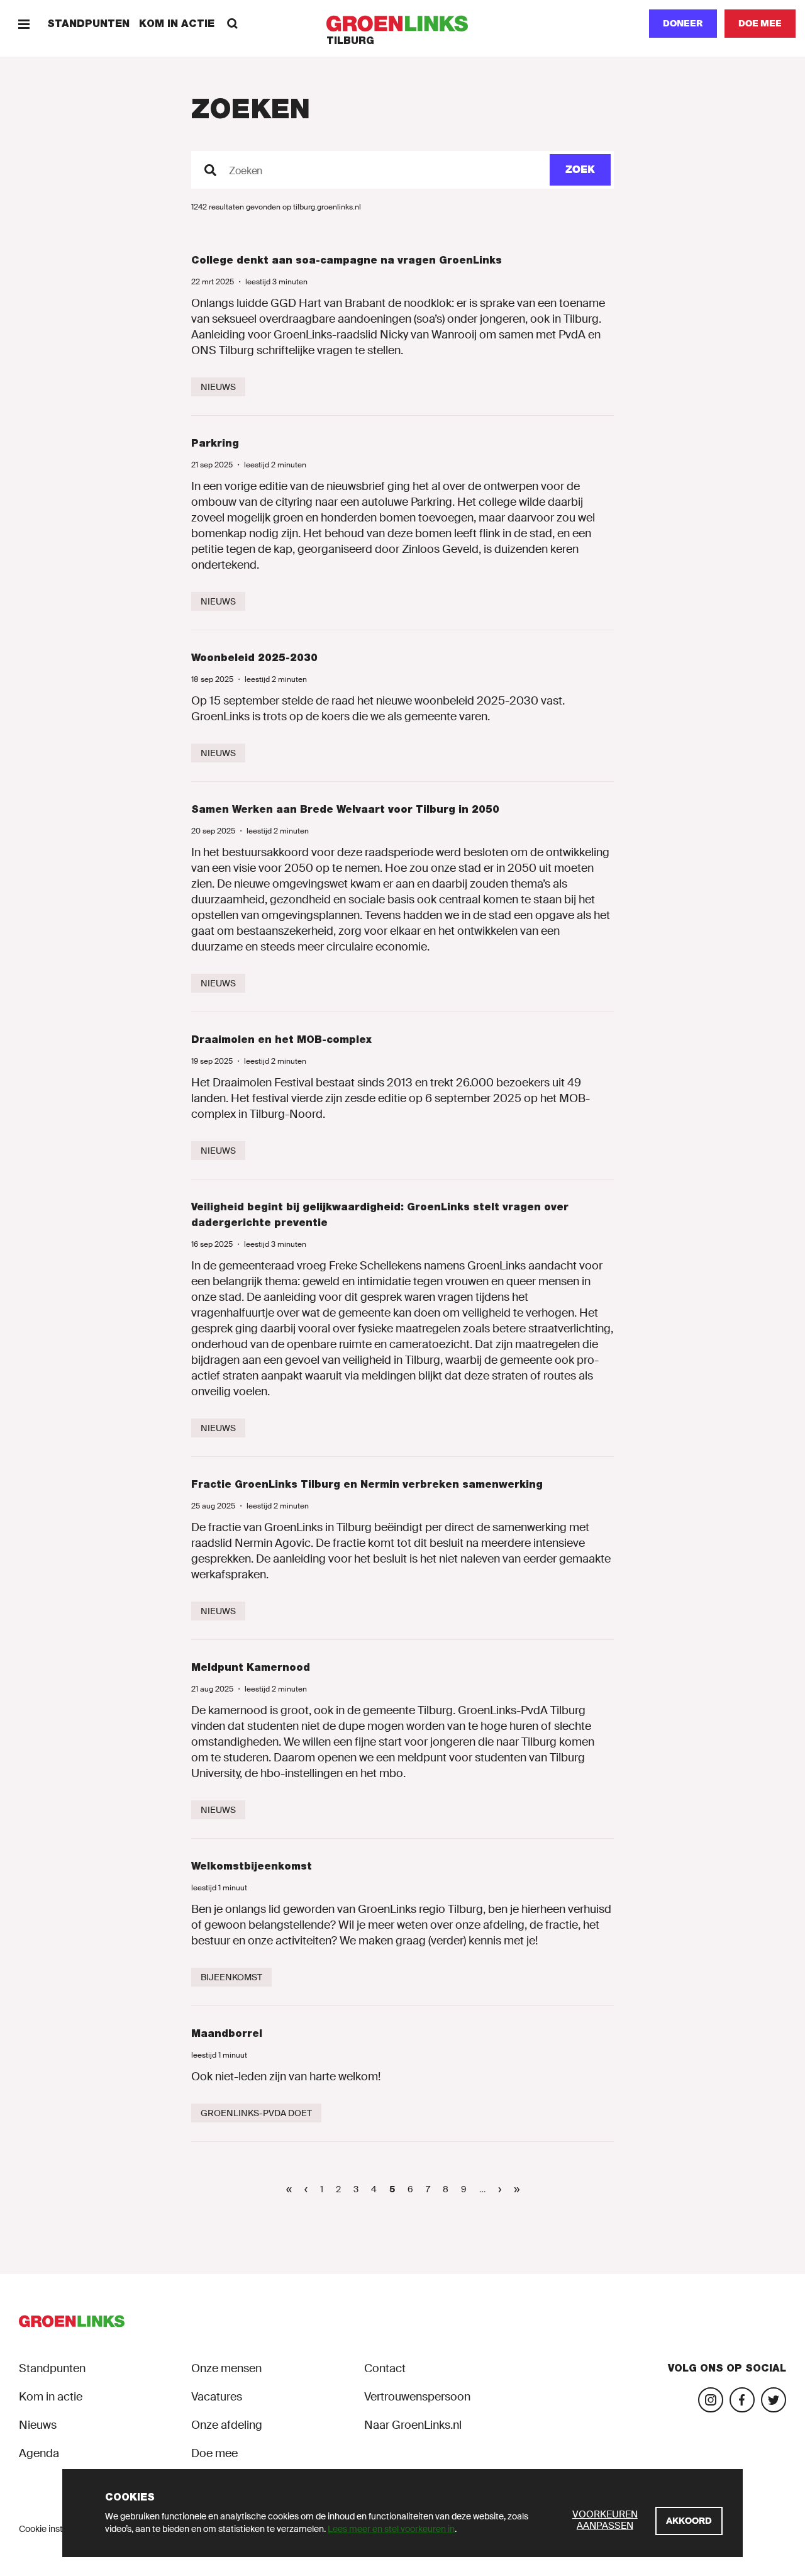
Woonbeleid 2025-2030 (254, 658)
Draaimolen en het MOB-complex (281, 1040)
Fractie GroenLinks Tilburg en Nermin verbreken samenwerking (367, 1484)
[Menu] (24, 24)
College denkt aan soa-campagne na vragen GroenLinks (347, 260)
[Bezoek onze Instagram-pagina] (711, 2400)
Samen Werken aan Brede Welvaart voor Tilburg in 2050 (345, 809)
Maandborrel (227, 2033)
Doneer (683, 23)
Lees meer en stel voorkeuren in (391, 2529)
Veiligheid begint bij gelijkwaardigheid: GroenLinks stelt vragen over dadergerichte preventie (380, 1215)
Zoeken (246, 171)
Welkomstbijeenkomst (252, 1866)
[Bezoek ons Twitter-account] (774, 2400)
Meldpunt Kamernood (251, 1667)
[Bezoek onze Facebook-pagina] (742, 2400)
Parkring (215, 443)
